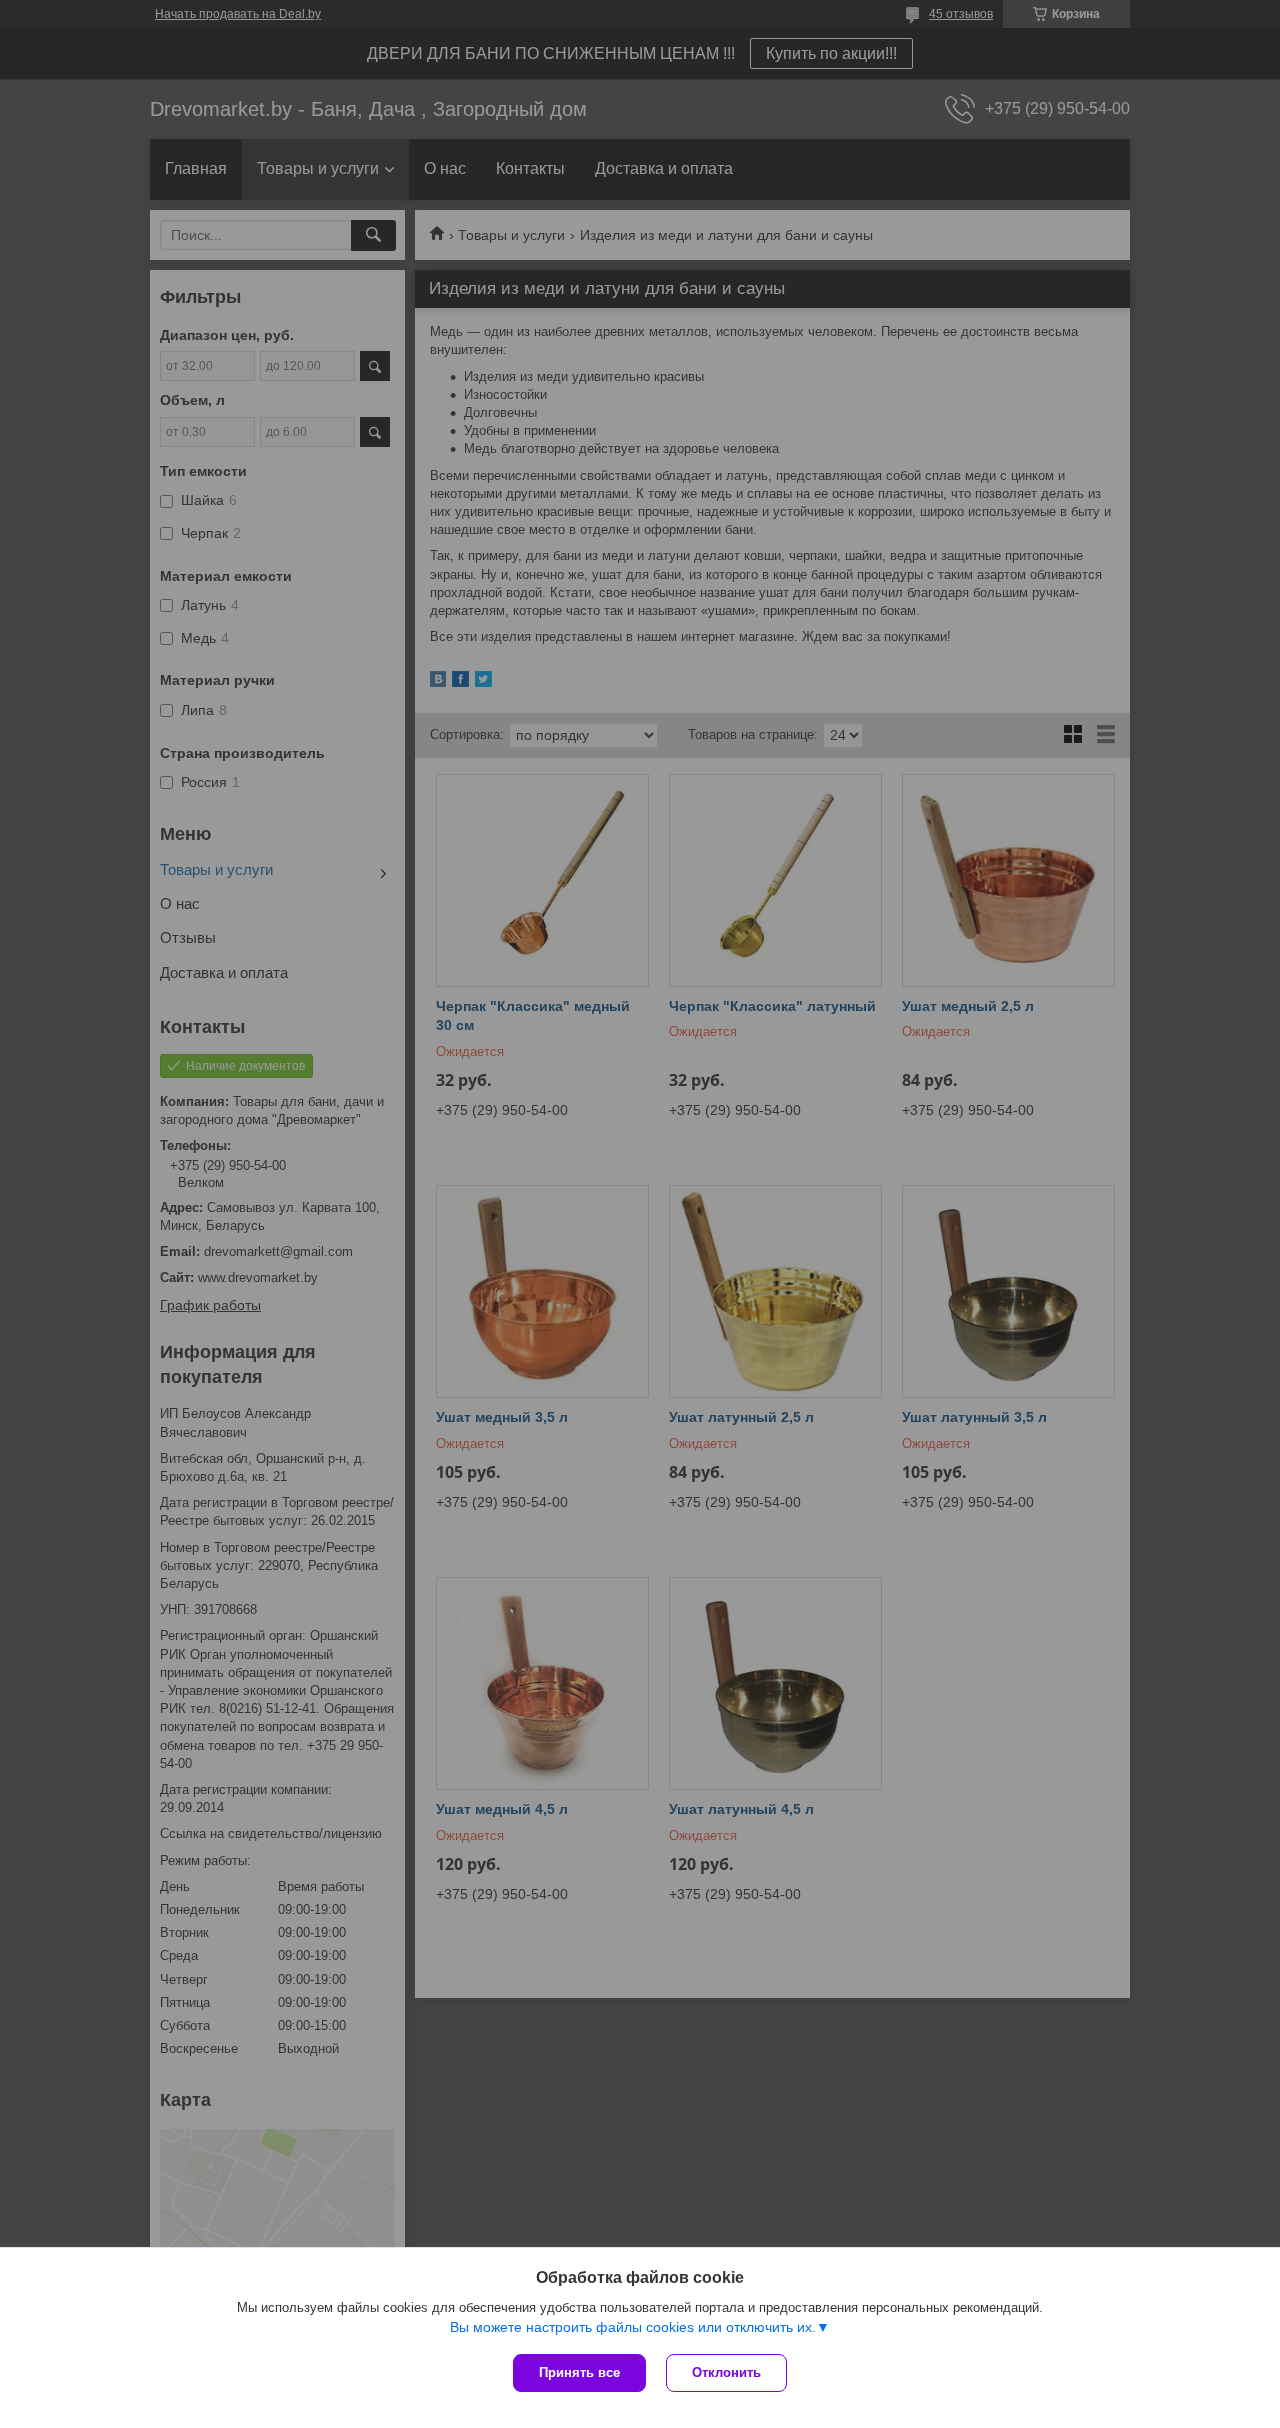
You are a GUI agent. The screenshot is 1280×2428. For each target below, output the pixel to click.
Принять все (579, 2372)
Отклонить (726, 2372)
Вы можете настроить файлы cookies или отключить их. (633, 2327)
